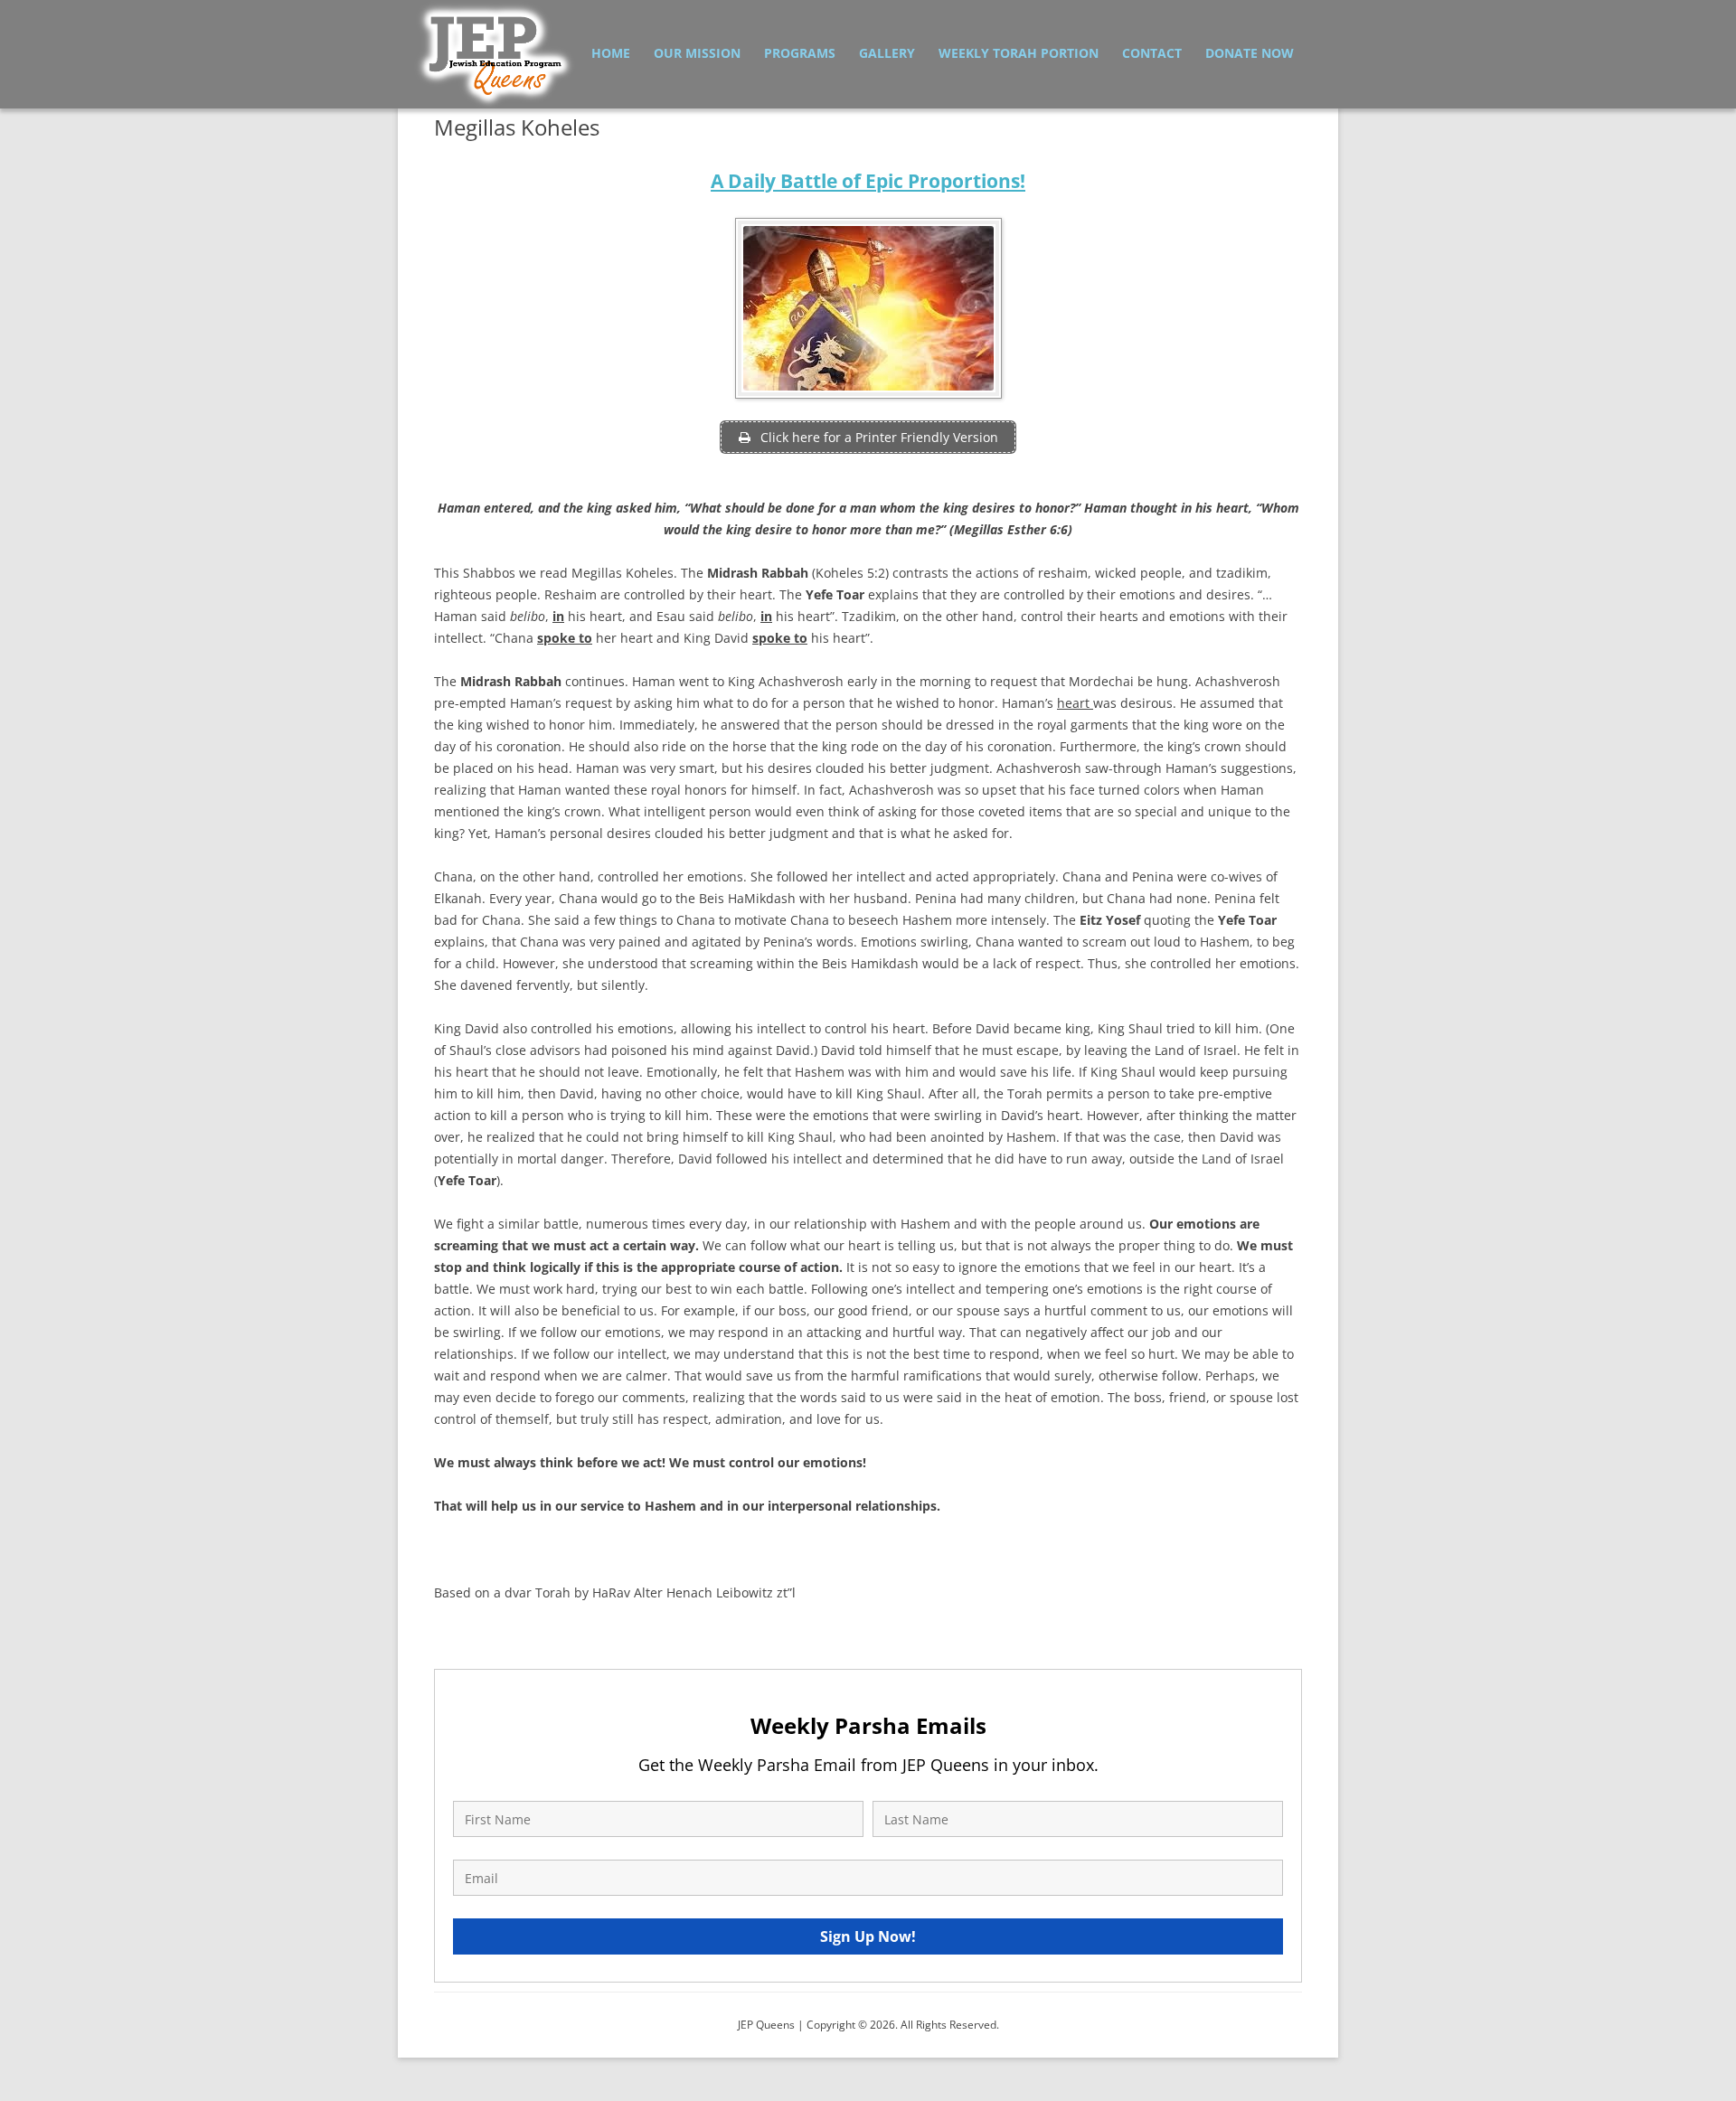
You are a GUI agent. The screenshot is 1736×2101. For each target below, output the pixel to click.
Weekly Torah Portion (1019, 53)
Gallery (887, 53)
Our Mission (697, 53)
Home (611, 53)
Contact (1152, 53)
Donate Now (1250, 53)
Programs (800, 53)
